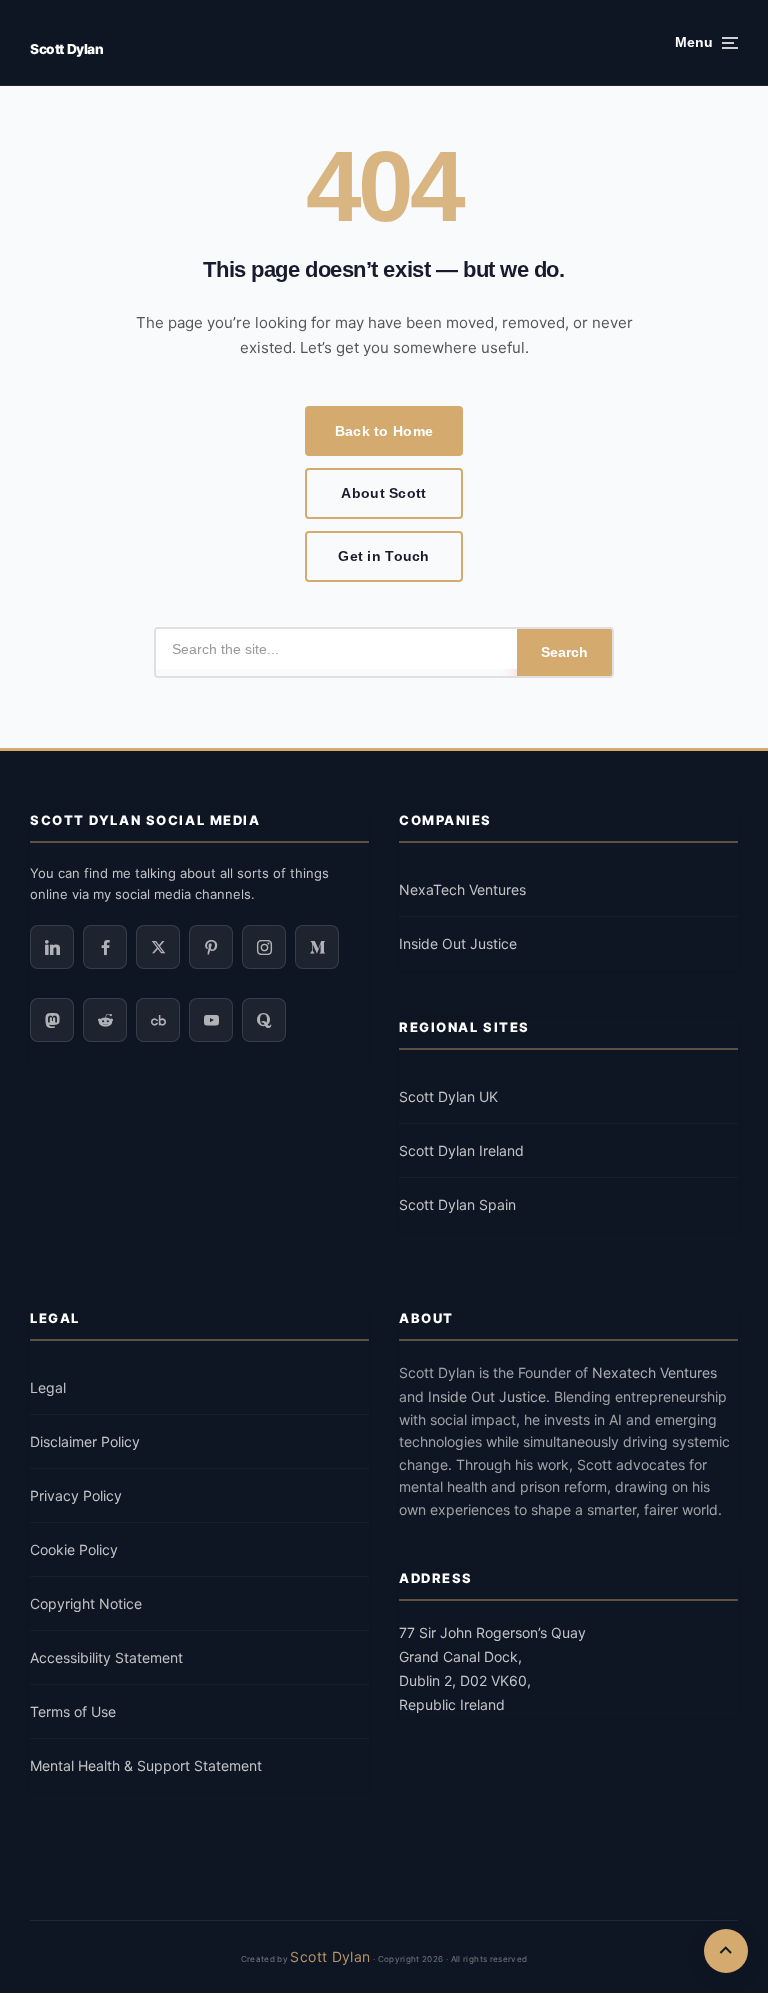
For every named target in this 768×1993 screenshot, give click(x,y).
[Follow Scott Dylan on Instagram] (264, 947)
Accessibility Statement (106, 1657)
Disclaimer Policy (85, 1441)
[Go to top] (726, 1951)
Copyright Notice (86, 1603)
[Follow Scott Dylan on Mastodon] (52, 1020)
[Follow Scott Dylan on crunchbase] (158, 1020)
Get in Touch (383, 556)
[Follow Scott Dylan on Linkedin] (52, 947)
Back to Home (384, 431)
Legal (48, 1387)
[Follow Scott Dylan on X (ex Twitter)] (158, 947)
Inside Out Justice (458, 943)
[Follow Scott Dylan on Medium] (317, 947)
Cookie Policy (74, 1549)
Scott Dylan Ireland (461, 1150)
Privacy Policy (76, 1495)
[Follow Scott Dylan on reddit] (105, 1020)
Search (564, 652)
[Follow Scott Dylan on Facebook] (105, 947)
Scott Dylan (66, 49)
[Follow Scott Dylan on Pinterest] (211, 947)
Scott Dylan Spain (457, 1204)
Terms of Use (73, 1711)
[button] (706, 43)
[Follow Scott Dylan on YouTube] (211, 1020)
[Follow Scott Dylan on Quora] (264, 1020)
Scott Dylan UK (448, 1096)
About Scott (383, 493)
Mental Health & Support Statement (146, 1765)
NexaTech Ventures (462, 889)
